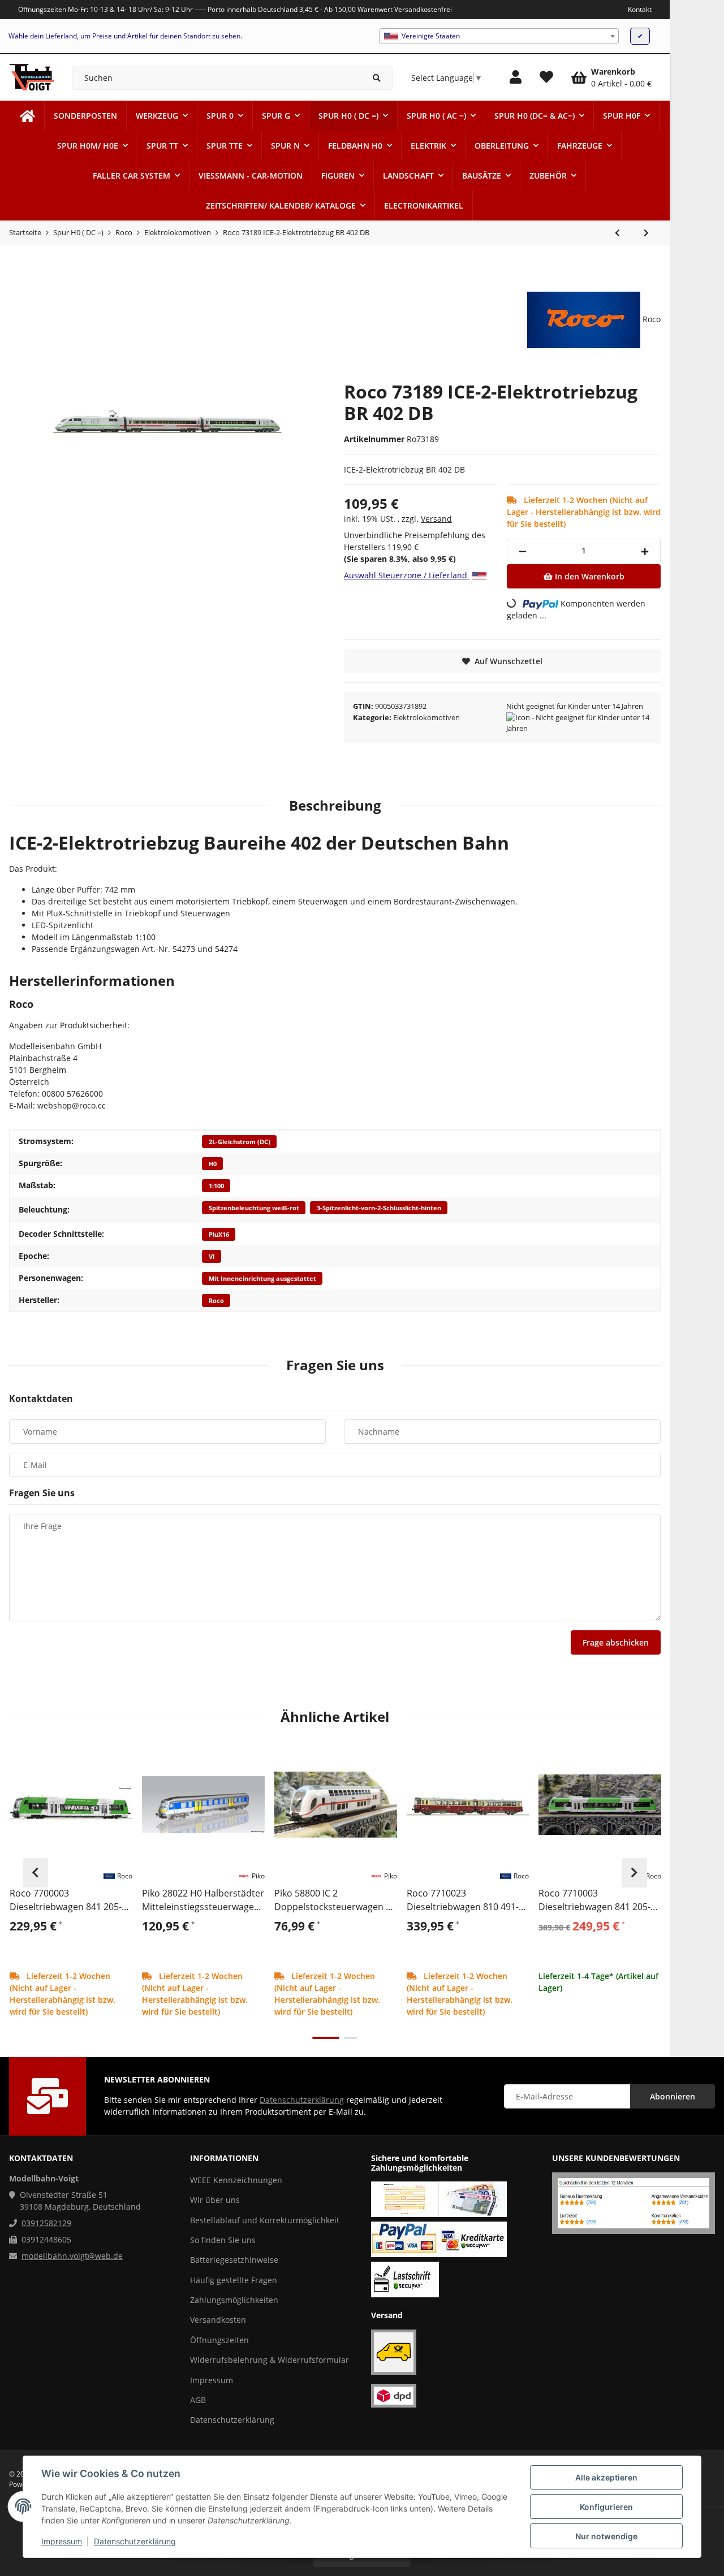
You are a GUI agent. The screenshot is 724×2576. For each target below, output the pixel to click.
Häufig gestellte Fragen (234, 2280)
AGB (198, 2400)
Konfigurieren (606, 2507)
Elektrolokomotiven (426, 717)
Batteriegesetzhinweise (234, 2260)
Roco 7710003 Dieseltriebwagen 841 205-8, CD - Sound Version (598, 1900)
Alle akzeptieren (606, 2477)
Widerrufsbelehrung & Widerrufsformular (270, 2360)
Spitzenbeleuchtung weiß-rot (254, 1208)
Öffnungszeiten (219, 2340)
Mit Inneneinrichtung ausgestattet (262, 1279)
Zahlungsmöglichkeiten (234, 2300)
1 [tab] (326, 2038)
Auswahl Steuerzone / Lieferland (407, 575)
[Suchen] (377, 78)
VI (212, 1257)
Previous (35, 1873)
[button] (516, 77)
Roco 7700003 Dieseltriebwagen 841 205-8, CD (69, 1900)
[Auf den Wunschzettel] (119, 1757)
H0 (213, 1164)
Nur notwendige (606, 2536)
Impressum (62, 2541)
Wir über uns (215, 2200)
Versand (436, 519)
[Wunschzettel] (546, 77)
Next (634, 1873)
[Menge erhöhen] (645, 551)
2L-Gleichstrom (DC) (240, 1142)
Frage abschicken (616, 1642)
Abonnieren (673, 2096)
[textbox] (499, 36)
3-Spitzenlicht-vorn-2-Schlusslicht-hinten (379, 1208)
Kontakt (640, 9)
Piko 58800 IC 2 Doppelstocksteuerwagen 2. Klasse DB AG (334, 1900)
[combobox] (499, 36)
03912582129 (46, 2223)
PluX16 (219, 1235)
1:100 (216, 1186)
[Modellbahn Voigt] (27, 116)
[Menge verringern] (523, 551)
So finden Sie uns (223, 2240)
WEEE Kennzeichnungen (236, 2180)
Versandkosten (218, 2320)
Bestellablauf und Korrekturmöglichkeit (265, 2220)
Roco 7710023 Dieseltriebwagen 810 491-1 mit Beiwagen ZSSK (465, 1900)
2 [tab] (351, 2038)
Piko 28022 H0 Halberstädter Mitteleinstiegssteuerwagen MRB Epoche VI (203, 1900)
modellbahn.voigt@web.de (72, 2256)
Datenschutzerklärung (135, 2541)
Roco (216, 1301)
